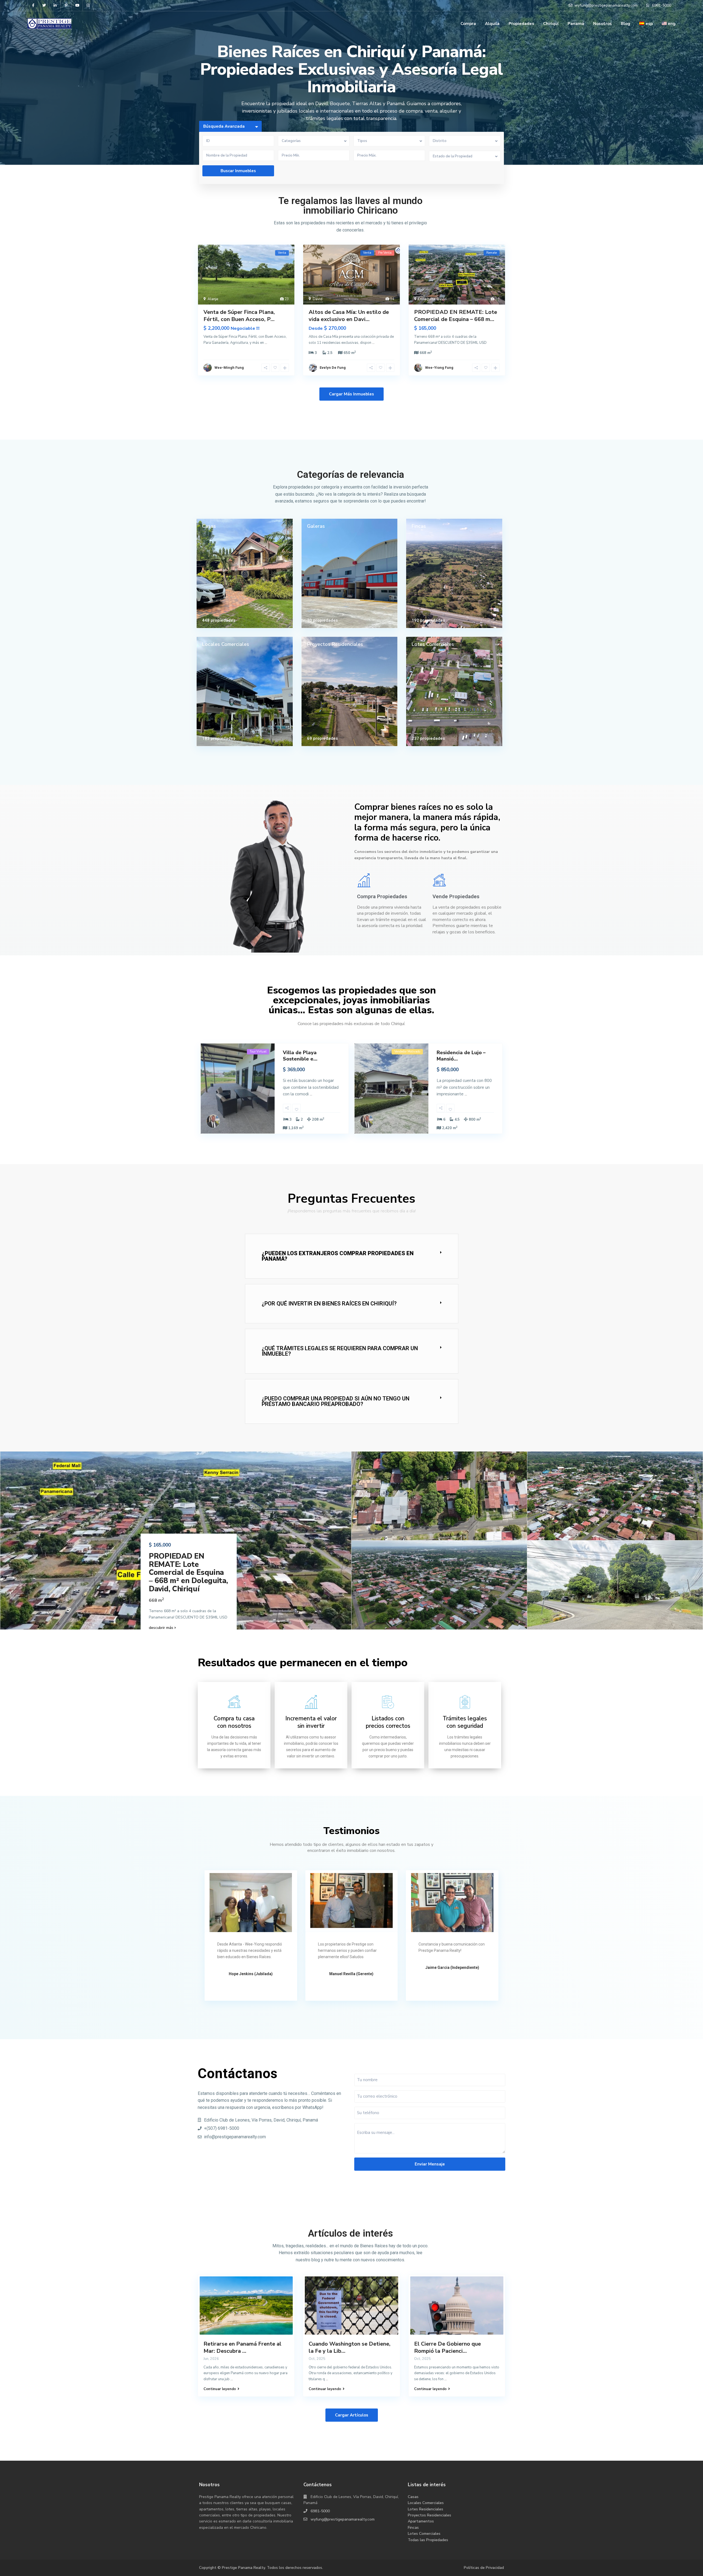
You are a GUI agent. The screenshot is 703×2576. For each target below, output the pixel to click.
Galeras (316, 526)
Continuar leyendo (220, 2389)
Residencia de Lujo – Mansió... (461, 1056)
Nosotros (602, 24)
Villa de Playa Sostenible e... (300, 1056)
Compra (468, 24)
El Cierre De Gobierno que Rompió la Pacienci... (447, 2347)
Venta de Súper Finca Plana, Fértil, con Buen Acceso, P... (239, 316)
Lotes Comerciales (433, 644)
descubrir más (162, 1628)
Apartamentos (421, 2521)
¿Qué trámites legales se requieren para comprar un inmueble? (340, 1351)
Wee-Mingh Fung (229, 368)
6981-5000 (320, 2511)
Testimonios (351, 1831)
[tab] (352, 1256)
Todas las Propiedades (428, 2540)
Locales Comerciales (226, 644)
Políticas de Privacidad (484, 2568)
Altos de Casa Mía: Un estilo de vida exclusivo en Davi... (349, 316)
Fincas (419, 526)
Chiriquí (551, 24)
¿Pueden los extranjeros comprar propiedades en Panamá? (338, 1256)
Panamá (576, 24)
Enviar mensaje (430, 2164)
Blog (626, 24)
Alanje (213, 299)
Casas (209, 526)
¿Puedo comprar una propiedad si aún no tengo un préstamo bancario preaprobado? (336, 1401)
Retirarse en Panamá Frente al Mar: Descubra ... (242, 2347)
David (318, 299)
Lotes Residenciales (426, 2509)
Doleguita (427, 299)
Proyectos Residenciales (335, 644)
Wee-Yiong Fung (439, 368)
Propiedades (521, 24)
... (266, 343)
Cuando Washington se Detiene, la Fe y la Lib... (350, 2347)
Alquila (492, 24)
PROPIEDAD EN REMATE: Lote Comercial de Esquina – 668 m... (456, 316)
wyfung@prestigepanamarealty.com (343, 2519)
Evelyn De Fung (333, 368)
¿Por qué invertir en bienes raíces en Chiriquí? (329, 1304)
